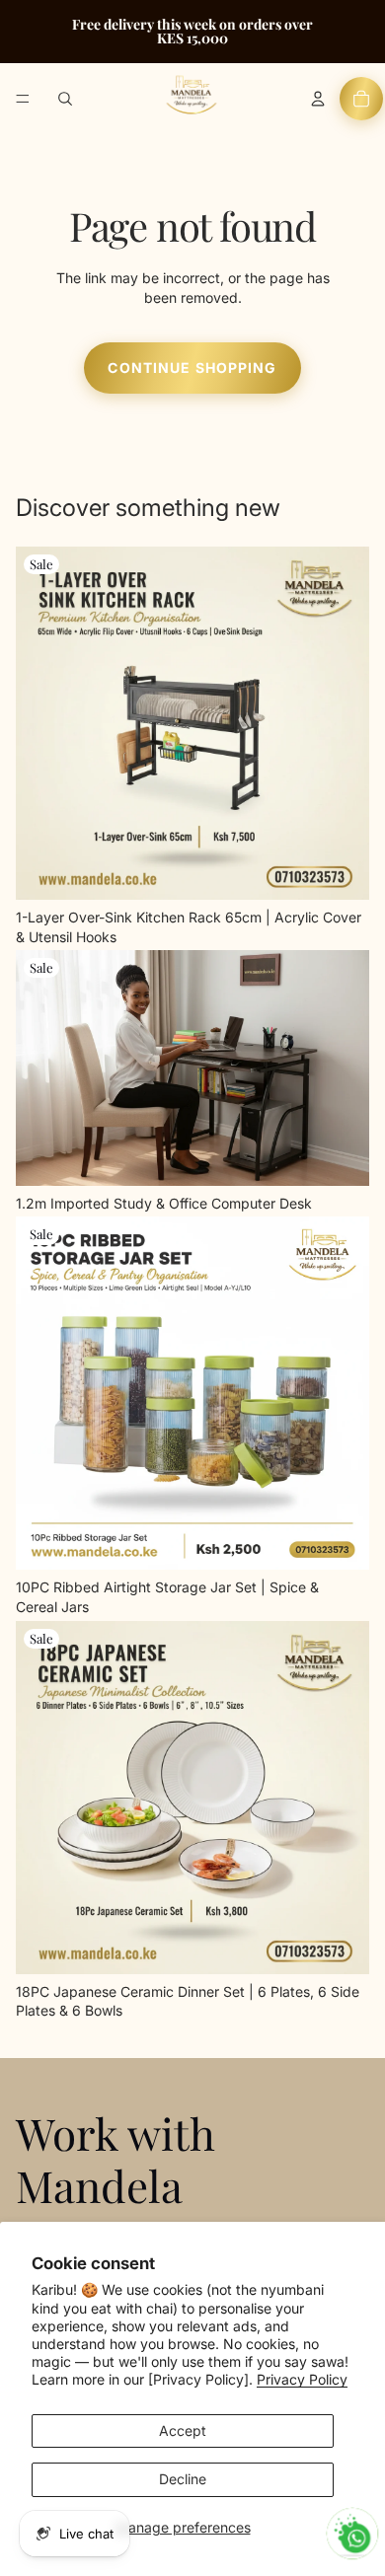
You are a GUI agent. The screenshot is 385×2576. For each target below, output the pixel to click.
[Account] (318, 99)
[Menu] (23, 99)
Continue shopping (192, 368)
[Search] (65, 99)
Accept (183, 2430)
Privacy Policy (302, 2379)
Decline (183, 2479)
